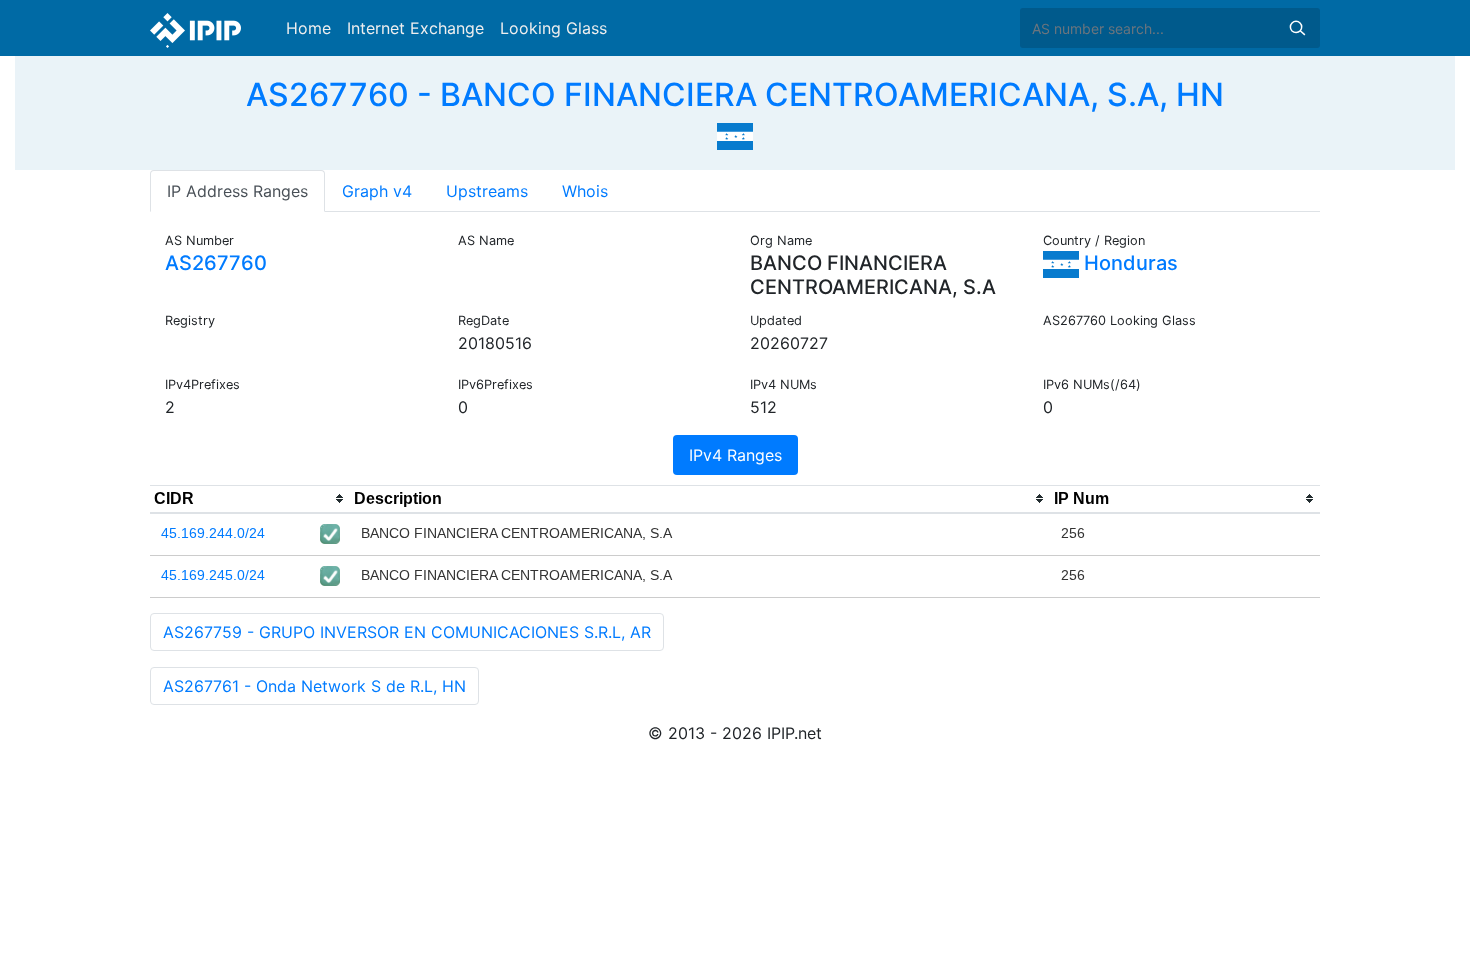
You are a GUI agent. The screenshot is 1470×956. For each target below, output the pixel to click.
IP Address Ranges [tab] (237, 191)
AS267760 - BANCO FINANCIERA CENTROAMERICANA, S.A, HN (735, 94)
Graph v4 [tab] (377, 191)
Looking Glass (553, 28)
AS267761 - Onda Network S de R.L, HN (314, 686)
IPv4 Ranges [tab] (735, 455)
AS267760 (216, 263)
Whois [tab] (585, 191)
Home (308, 28)
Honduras (1128, 263)
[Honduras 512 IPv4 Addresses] (735, 134)
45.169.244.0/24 (213, 533)
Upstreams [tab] (487, 191)
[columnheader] (250, 499)
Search (1297, 28)
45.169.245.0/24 (213, 575)
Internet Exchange (415, 28)
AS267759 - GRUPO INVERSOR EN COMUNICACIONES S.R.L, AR (407, 632)
